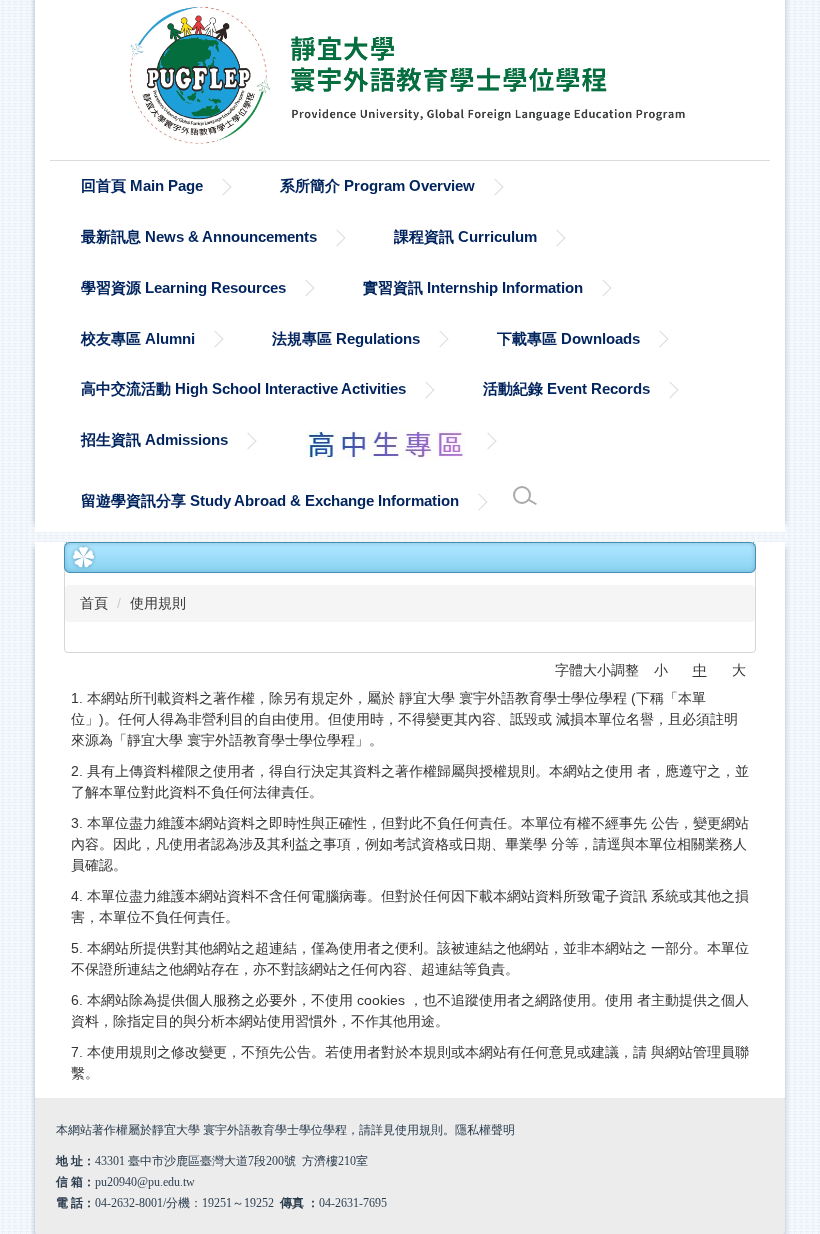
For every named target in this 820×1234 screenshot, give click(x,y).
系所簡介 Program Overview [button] (377, 185)
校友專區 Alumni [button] (138, 338)
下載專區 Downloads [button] (568, 338)
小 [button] (661, 670)
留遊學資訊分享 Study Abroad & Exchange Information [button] (270, 500)
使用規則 (158, 603)
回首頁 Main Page (142, 185)
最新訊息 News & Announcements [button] (199, 236)
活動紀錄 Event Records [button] (566, 388)
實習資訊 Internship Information (473, 287)
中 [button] (700, 670)
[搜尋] (525, 496)
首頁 (94, 603)
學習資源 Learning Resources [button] (183, 287)
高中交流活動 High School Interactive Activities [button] (243, 388)
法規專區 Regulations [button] (346, 338)
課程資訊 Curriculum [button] (465, 236)
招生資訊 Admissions (154, 439)
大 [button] (739, 670)
